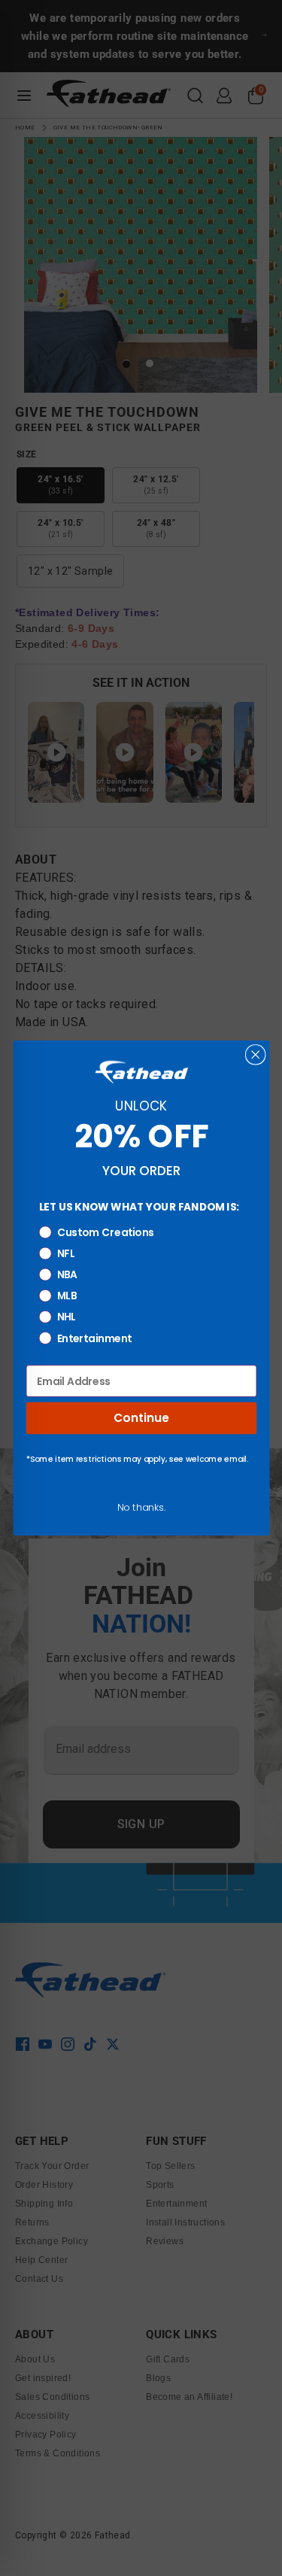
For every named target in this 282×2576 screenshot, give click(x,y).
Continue (141, 1418)
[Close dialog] (255, 1055)
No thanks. (141, 1507)
